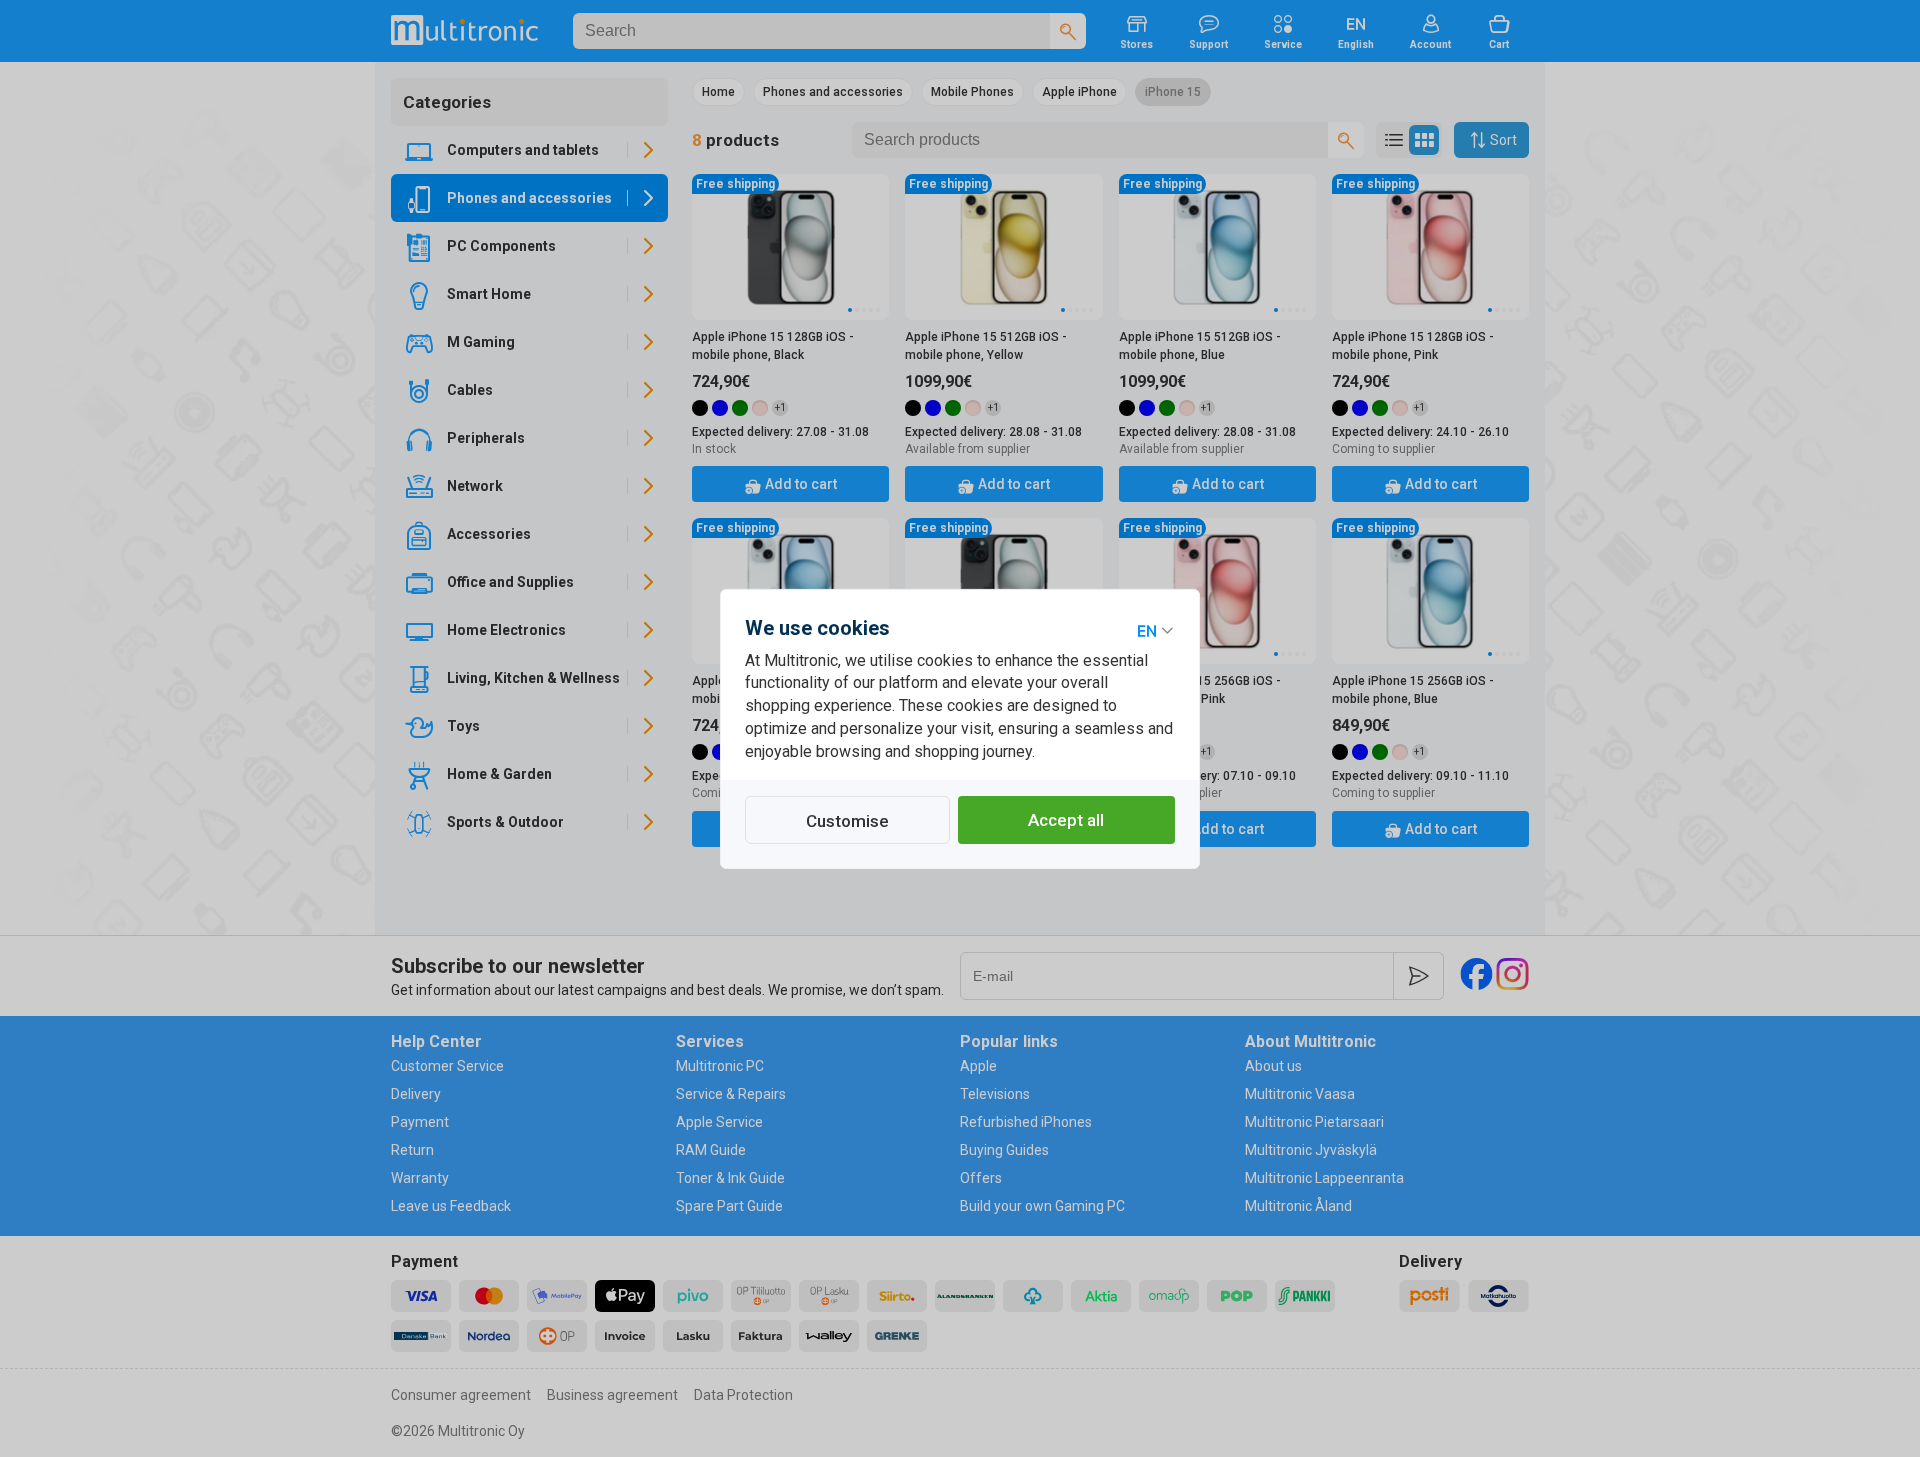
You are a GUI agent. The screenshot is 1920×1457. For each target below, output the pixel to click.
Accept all (1066, 820)
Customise (847, 821)
